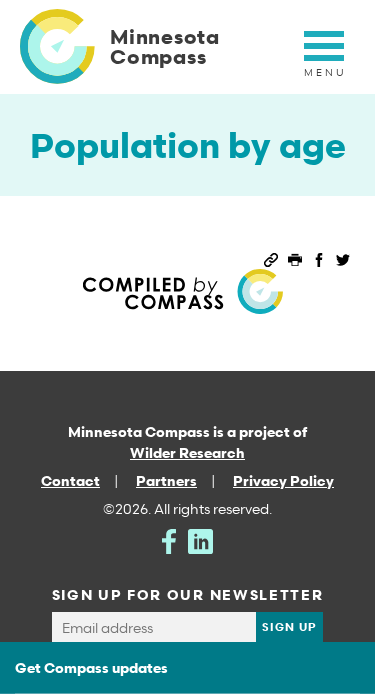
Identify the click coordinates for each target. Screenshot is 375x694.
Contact (70, 480)
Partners (166, 480)
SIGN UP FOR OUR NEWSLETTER (188, 594)
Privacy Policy (283, 480)
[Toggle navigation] (324, 57)
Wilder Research (187, 452)
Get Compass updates (91, 667)
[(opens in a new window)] (168, 539)
